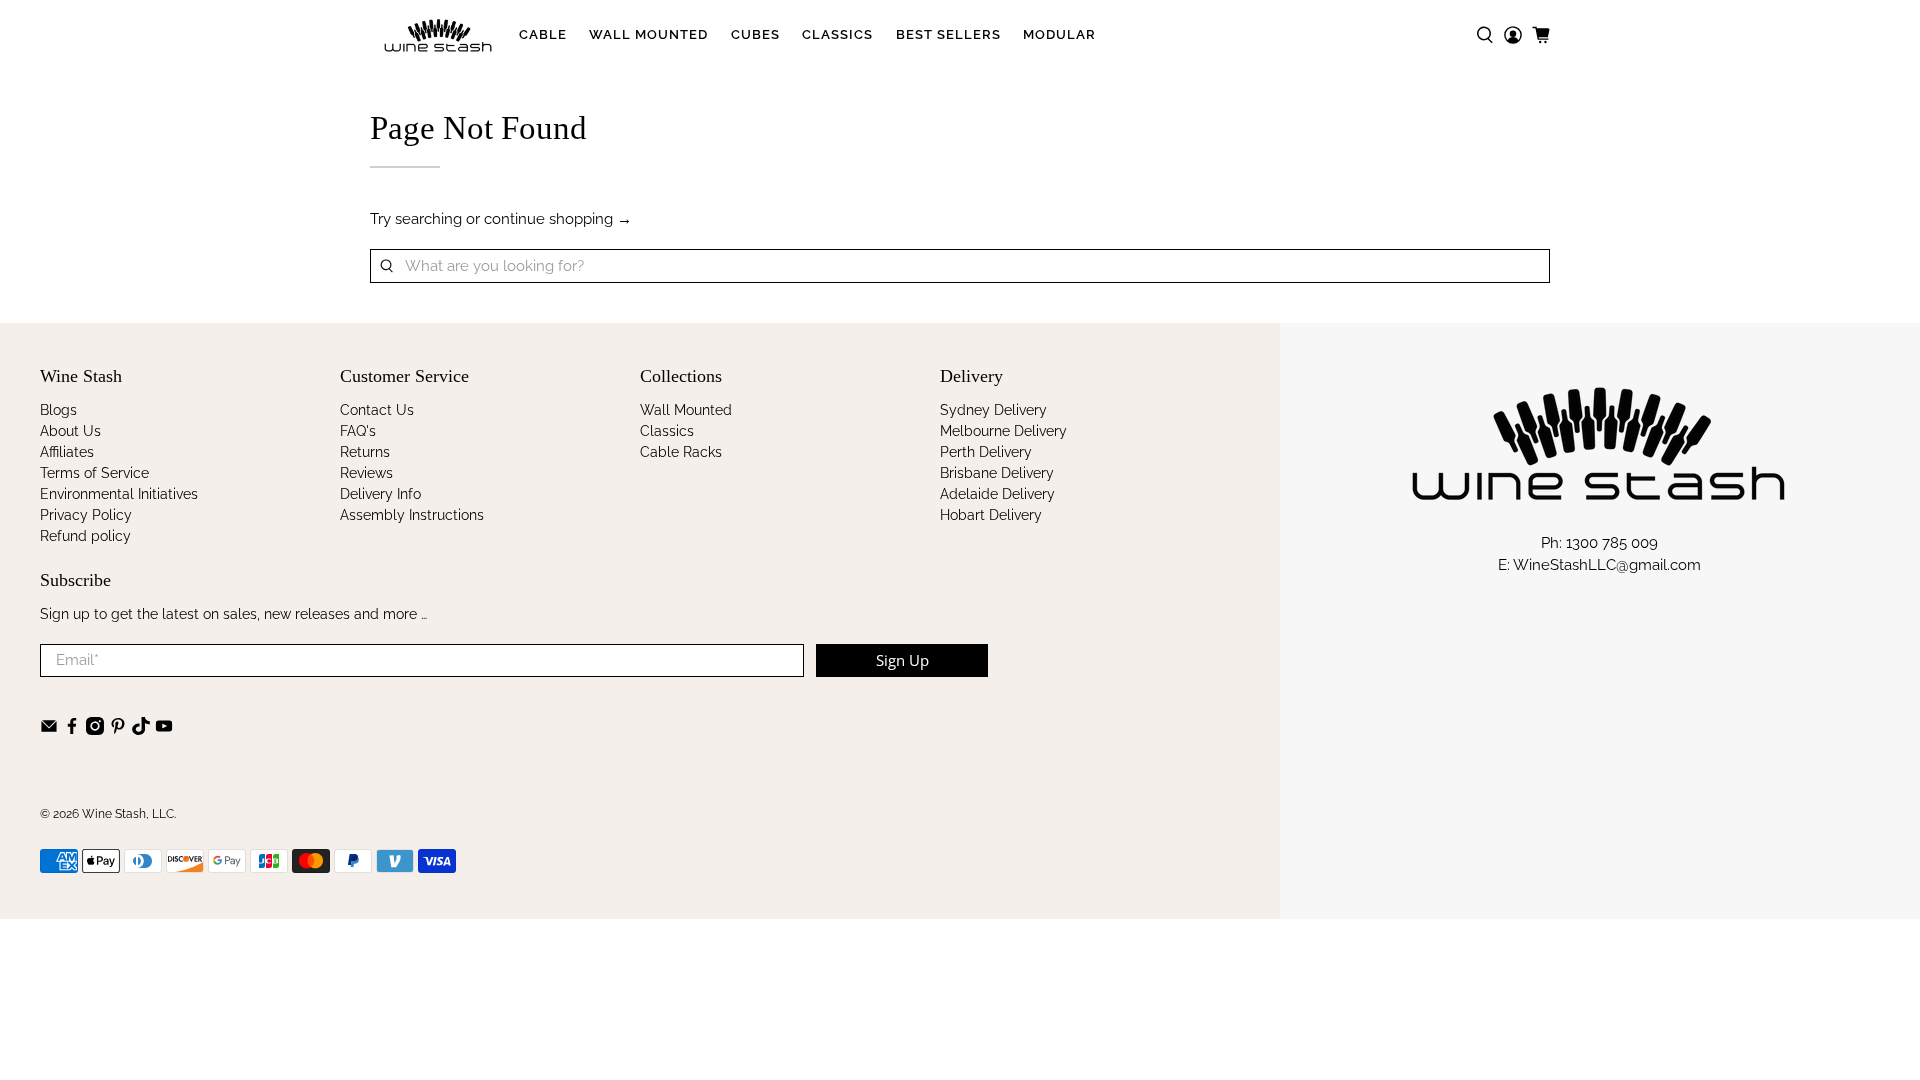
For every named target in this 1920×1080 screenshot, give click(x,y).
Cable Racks (681, 452)
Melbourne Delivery (1003, 431)
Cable (543, 34)
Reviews (366, 473)
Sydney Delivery (993, 410)
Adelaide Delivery (997, 494)
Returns (365, 452)
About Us (70, 431)
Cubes (755, 34)
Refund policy (85, 536)
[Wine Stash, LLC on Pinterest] (118, 730)
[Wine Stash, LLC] (438, 35)
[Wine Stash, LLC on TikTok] (141, 730)
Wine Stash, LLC (128, 814)
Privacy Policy (86, 515)
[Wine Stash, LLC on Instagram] (95, 730)
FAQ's (358, 431)
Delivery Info (380, 494)
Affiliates (67, 452)
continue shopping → (558, 219)
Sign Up (902, 660)
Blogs (58, 410)
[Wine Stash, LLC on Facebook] (72, 730)
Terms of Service (94, 473)
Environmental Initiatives (119, 494)
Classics (837, 34)
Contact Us (377, 410)
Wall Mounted (648, 34)
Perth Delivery (986, 452)
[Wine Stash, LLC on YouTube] (164, 730)
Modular (1059, 34)
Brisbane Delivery (997, 473)
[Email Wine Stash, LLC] (49, 730)
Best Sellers (948, 34)
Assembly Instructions (412, 515)
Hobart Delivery (991, 515)
